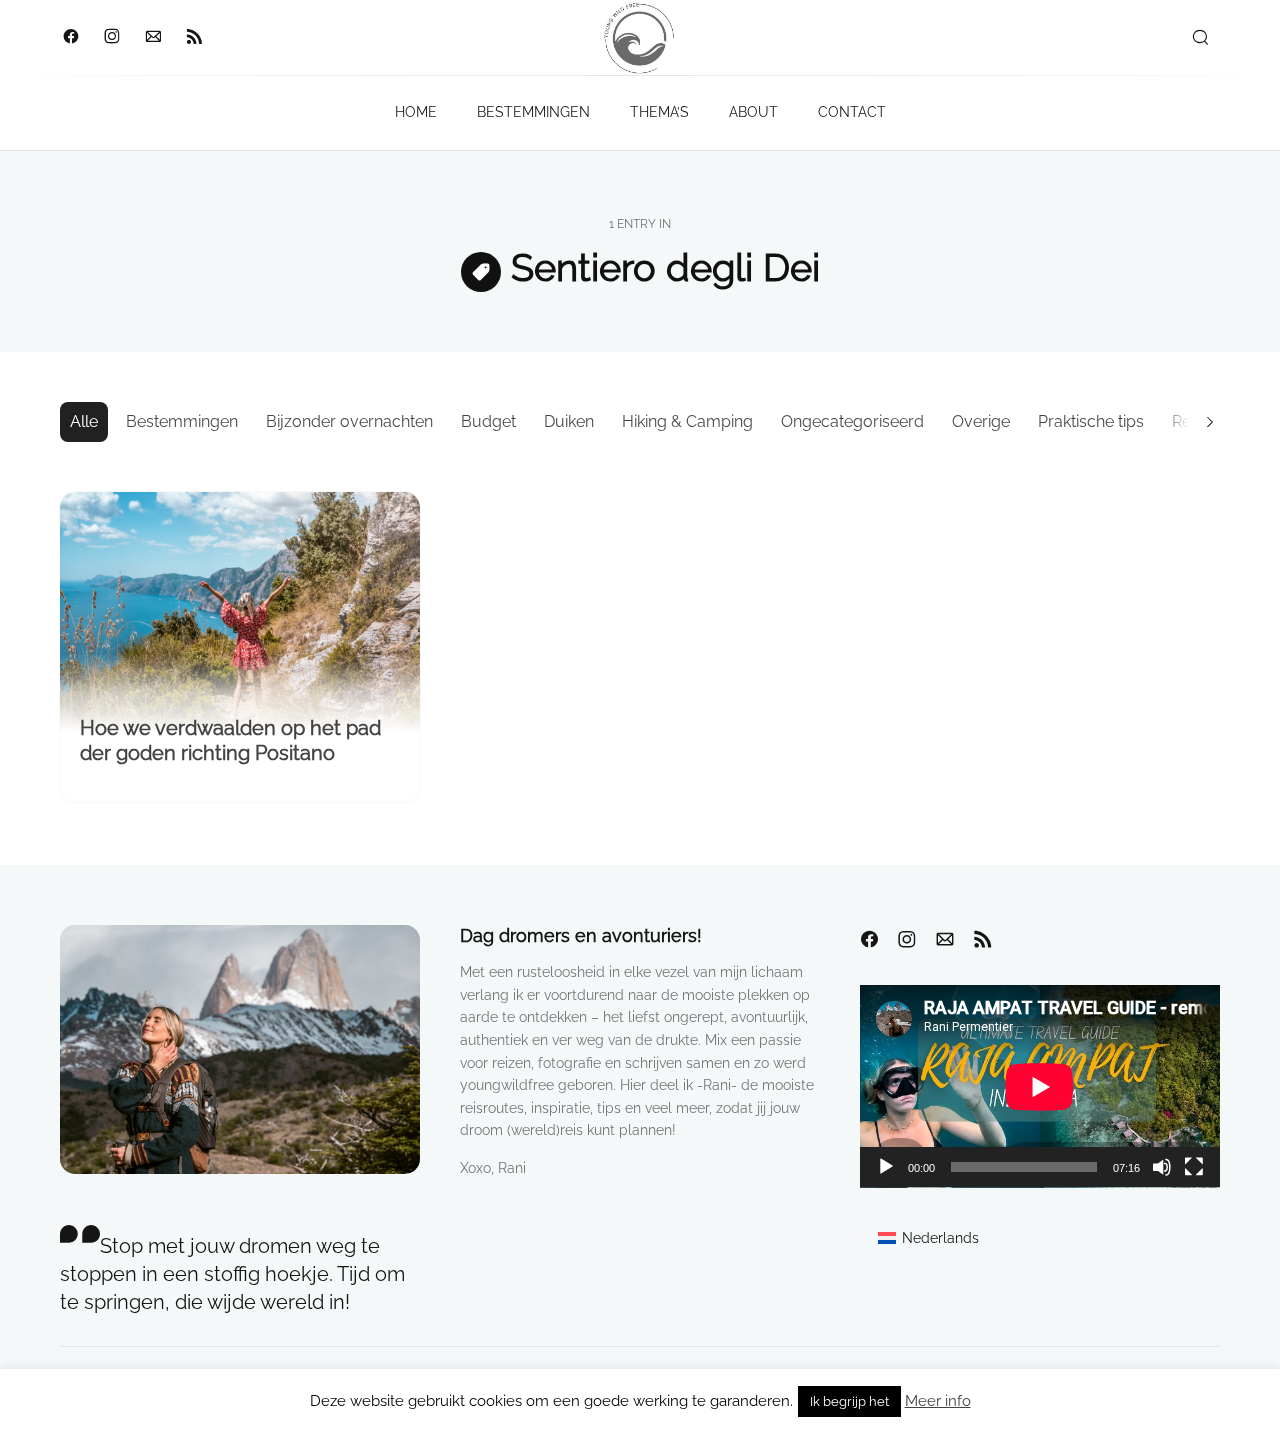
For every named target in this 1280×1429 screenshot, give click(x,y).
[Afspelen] (886, 1167)
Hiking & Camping (687, 421)
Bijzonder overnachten (349, 421)
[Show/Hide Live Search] (1200, 38)
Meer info (938, 1401)
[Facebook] (70, 38)
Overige (981, 421)
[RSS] (193, 38)
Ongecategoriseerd (852, 421)
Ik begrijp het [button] (849, 1401)
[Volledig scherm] (1194, 1167)
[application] (1040, 1086)
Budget (488, 421)
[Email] (152, 38)
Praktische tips (1091, 421)
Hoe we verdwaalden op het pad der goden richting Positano (230, 740)
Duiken (569, 421)
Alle (84, 421)
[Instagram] (111, 38)
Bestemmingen (182, 421)
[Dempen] (1162, 1167)
